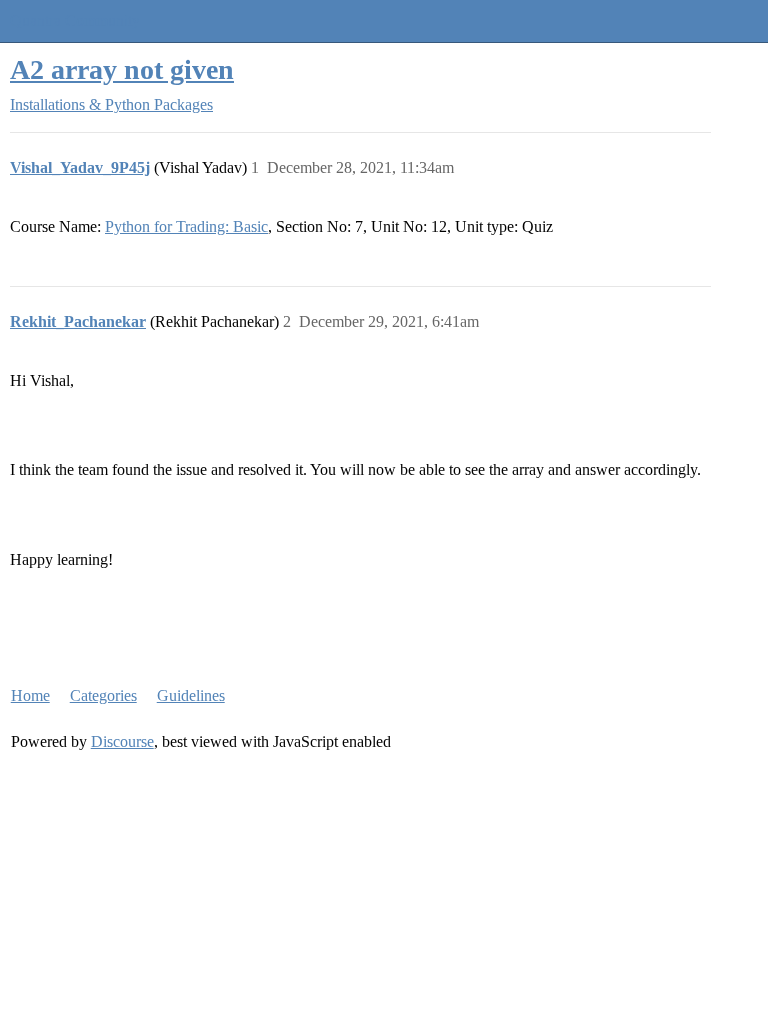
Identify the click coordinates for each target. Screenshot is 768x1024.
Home (30, 695)
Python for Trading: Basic (186, 226)
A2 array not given (122, 69)
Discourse (122, 741)
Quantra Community (75, 20)
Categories (103, 695)
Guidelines (191, 695)
